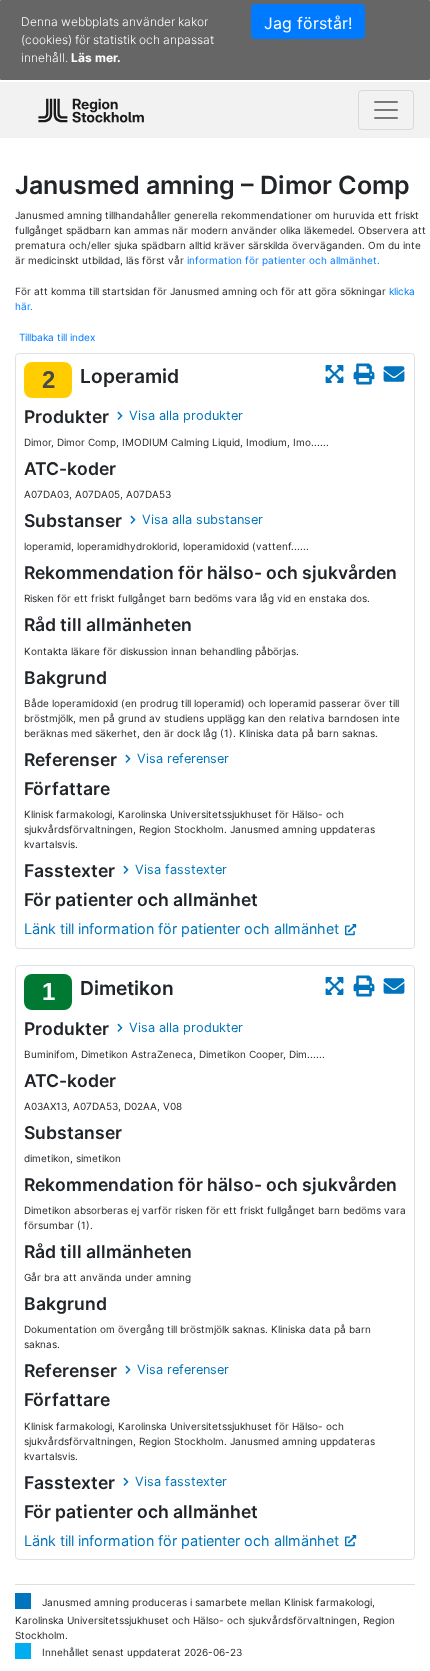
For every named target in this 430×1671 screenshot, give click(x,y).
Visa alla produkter (186, 415)
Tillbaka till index (57, 337)
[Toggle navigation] (386, 110)
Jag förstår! (308, 23)
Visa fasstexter (181, 869)
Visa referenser (183, 758)
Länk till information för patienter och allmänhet (181, 928)
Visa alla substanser (202, 519)
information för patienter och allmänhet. (283, 260)
